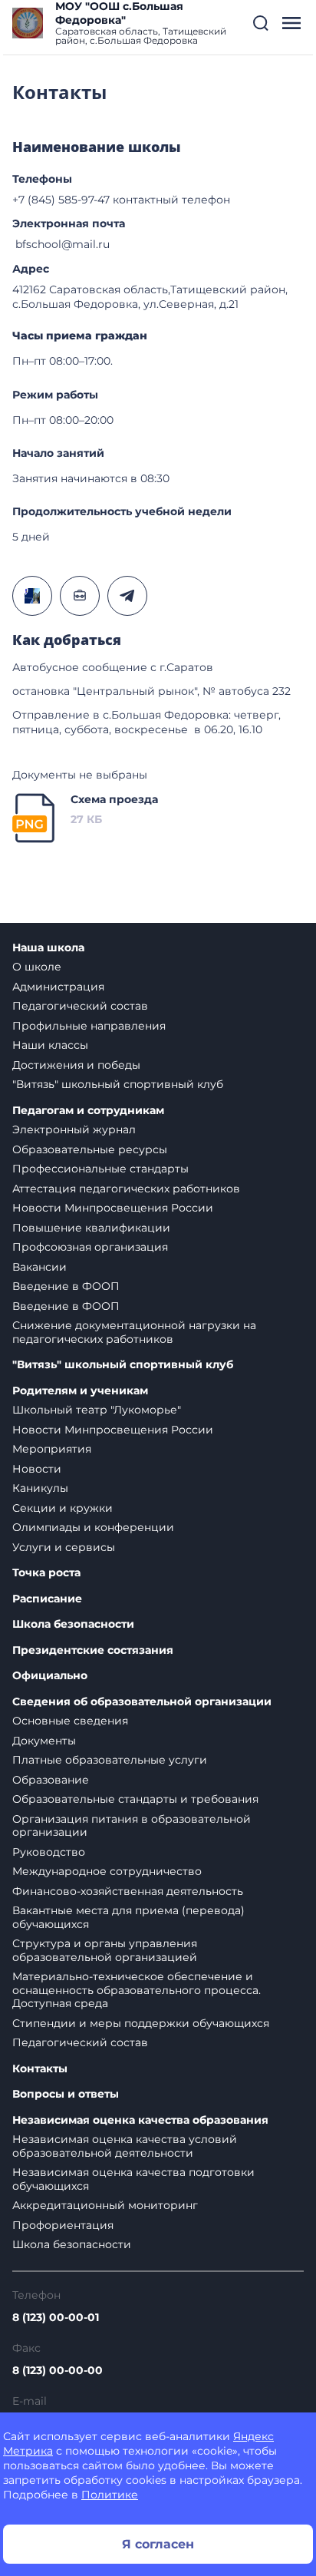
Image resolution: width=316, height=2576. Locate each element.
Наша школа (48, 948)
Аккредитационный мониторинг (105, 2205)
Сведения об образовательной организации (142, 1702)
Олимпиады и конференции (93, 1527)
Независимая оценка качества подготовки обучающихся (133, 2179)
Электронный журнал (74, 1129)
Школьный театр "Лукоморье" (97, 1410)
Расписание (47, 1599)
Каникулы (40, 1488)
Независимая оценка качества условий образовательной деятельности (125, 2146)
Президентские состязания (93, 1650)
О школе (37, 967)
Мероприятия (52, 1449)
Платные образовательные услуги (110, 1760)
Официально (50, 1676)
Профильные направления (89, 1026)
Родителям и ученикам (80, 1391)
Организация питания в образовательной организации (132, 1826)
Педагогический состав (80, 1006)
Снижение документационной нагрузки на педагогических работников (134, 1332)
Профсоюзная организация (90, 1247)
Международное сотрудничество (107, 1871)
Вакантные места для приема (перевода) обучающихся (128, 1917)
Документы (44, 1741)
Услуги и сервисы (64, 1547)
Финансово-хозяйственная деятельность (128, 1891)
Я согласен (158, 2544)
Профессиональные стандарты (100, 1169)
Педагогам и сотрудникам (88, 1111)
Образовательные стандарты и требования (135, 1799)
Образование (51, 1780)
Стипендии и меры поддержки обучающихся (141, 2023)
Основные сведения (70, 1721)
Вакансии (39, 1267)
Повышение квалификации (91, 1228)
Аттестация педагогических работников (126, 1189)
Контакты (40, 2069)
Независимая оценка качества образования (140, 2120)
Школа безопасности (73, 1624)
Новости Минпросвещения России (113, 1208)
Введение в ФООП (66, 1286)
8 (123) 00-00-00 (58, 2370)
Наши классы (50, 1045)
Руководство (49, 1852)
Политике (110, 2495)
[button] (261, 23)
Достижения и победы (76, 1065)
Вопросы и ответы (66, 2094)
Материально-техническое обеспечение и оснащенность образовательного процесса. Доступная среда (137, 1990)
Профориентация (63, 2225)
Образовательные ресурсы (90, 1149)
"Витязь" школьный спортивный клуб (118, 1084)
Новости (37, 1469)
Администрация (58, 987)
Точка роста (46, 1573)
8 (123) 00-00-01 (56, 2317)
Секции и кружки (63, 1508)
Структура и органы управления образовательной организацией (105, 1950)
